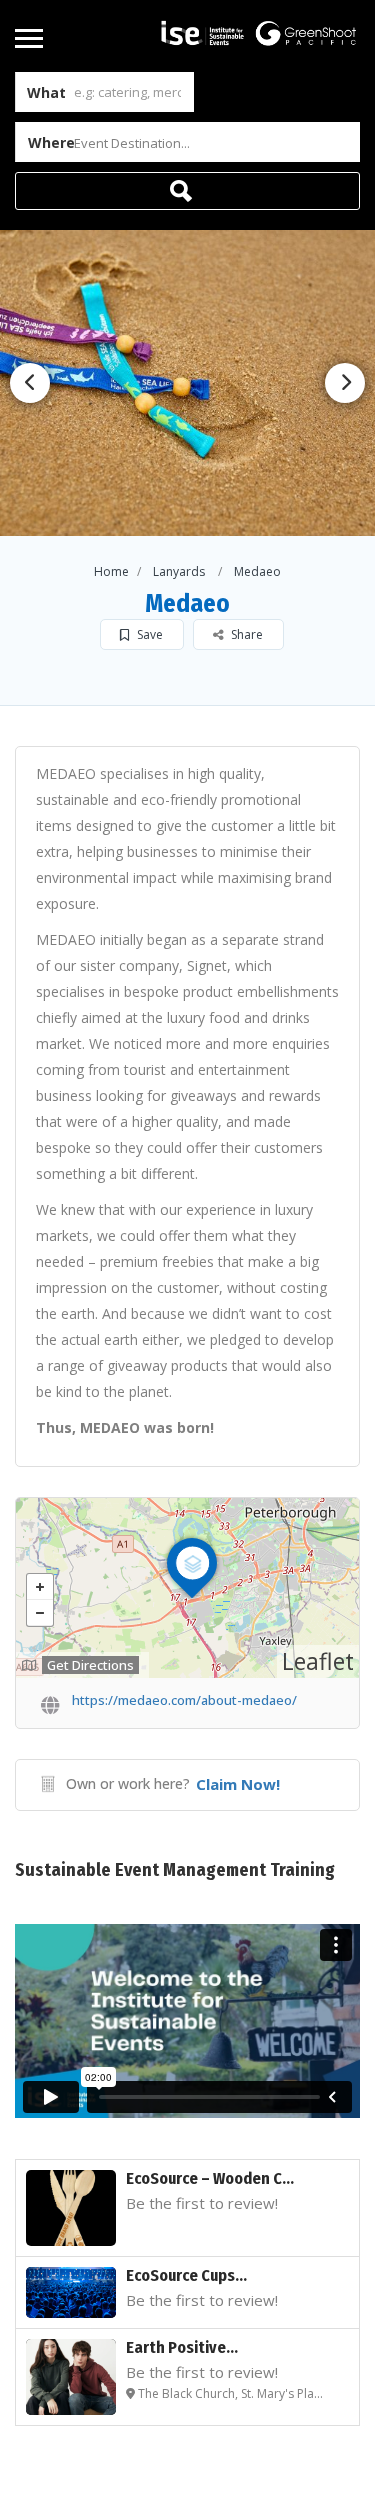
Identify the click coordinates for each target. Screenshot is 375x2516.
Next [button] (345, 383)
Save (148, 634)
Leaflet (318, 1661)
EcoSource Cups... (186, 2275)
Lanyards (179, 571)
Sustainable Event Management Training (175, 1870)
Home (111, 571)
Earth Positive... (182, 2347)
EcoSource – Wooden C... (210, 2178)
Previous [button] (30, 383)
